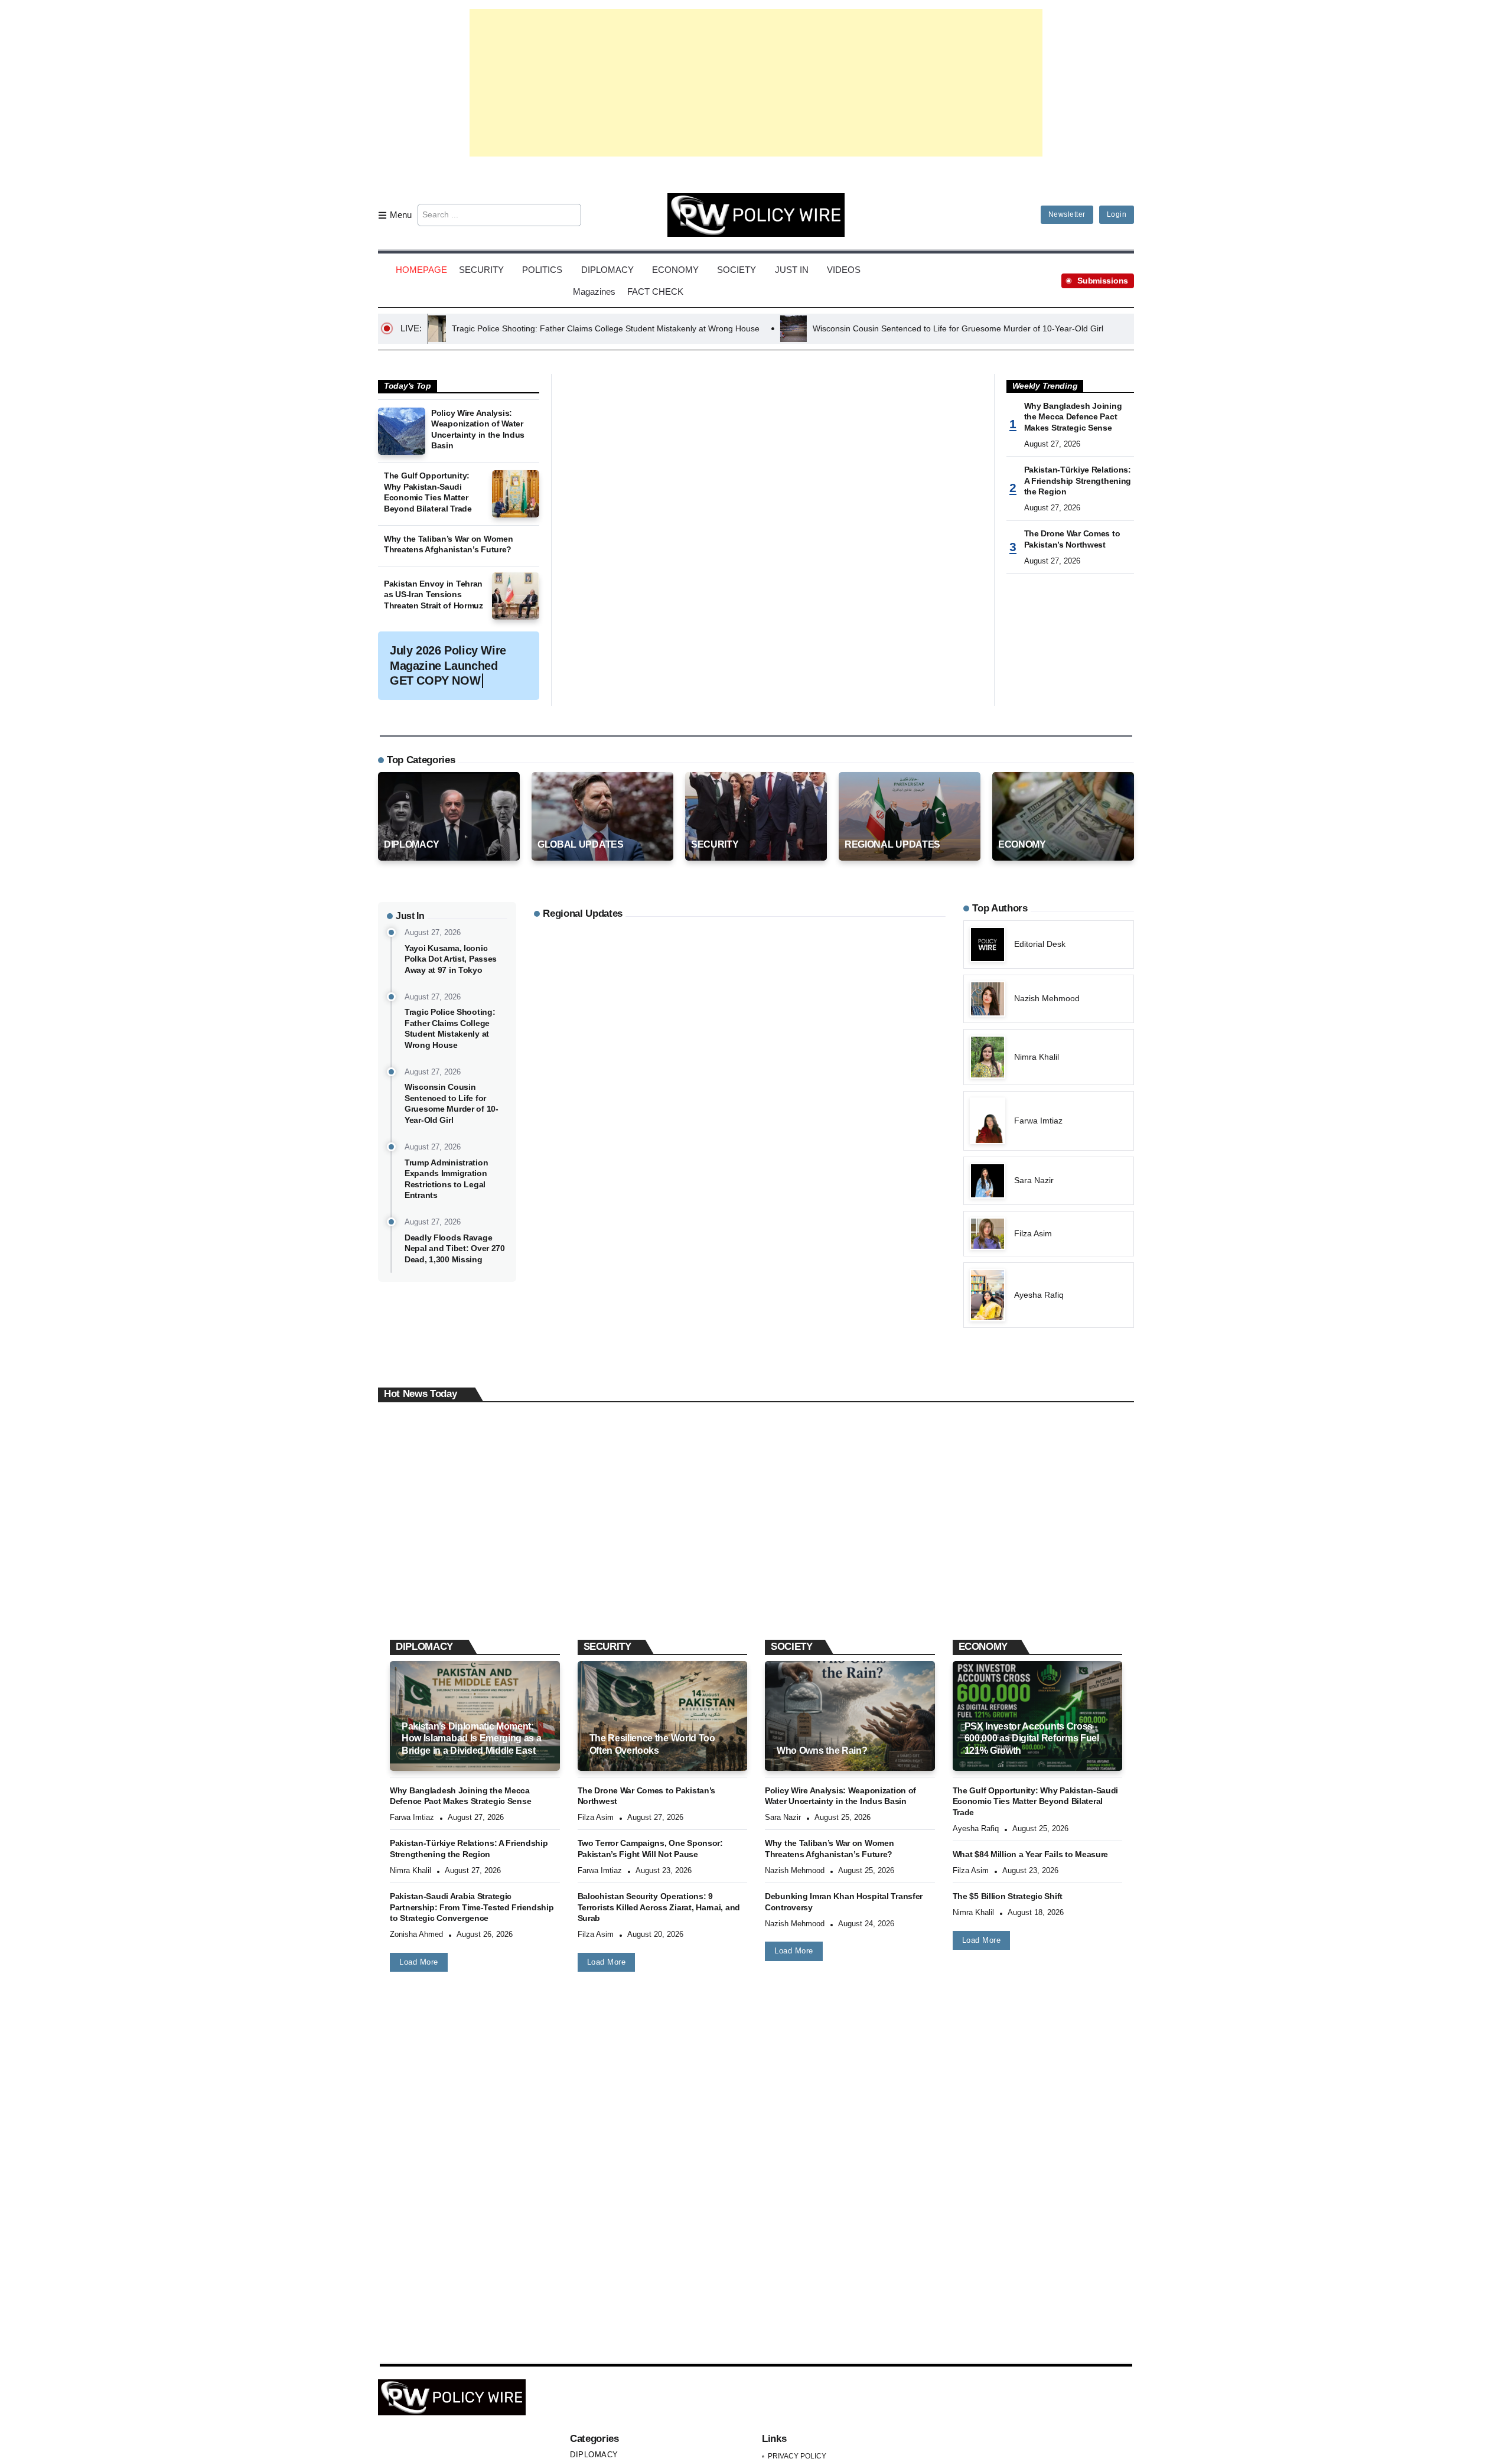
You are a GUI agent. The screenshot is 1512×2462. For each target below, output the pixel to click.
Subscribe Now (756, 1283)
